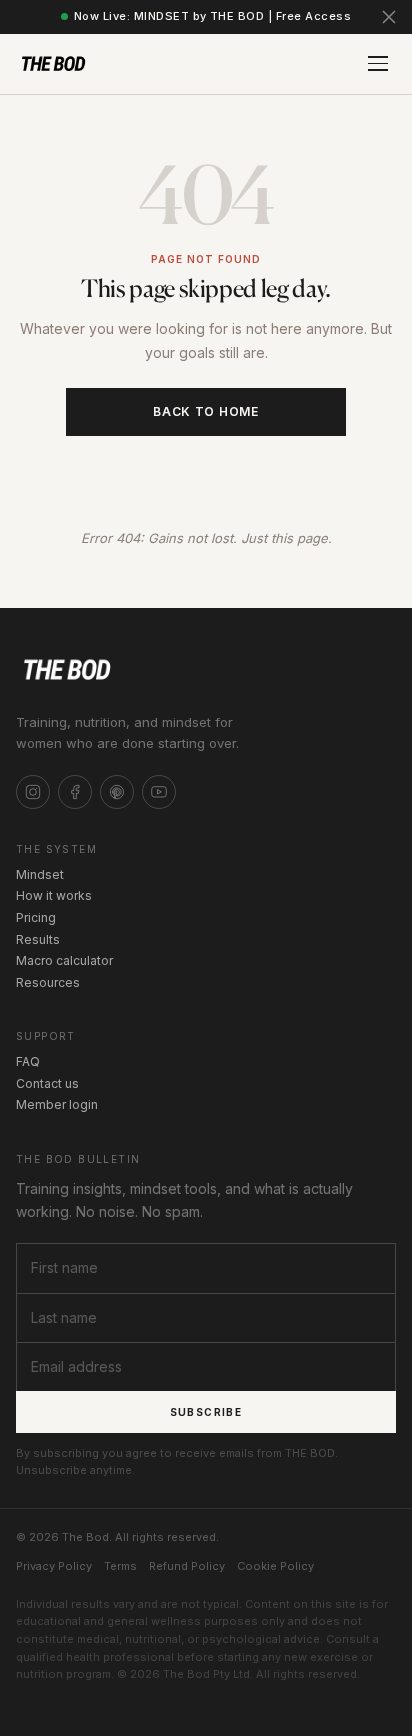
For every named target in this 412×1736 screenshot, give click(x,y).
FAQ (28, 1061)
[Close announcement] (389, 17)
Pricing (36, 917)
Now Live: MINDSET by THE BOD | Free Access (212, 16)
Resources (48, 982)
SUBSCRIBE (206, 1412)
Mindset (40, 874)
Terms (120, 1566)
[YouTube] (159, 792)
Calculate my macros (206, 471)
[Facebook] (75, 792)
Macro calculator (64, 960)
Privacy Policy (54, 1566)
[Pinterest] (117, 792)
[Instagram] (33, 792)
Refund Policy (187, 1566)
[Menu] (378, 63)
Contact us (47, 1083)
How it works (54, 895)
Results (38, 939)
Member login (57, 1104)
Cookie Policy (275, 1566)
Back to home (206, 411)
